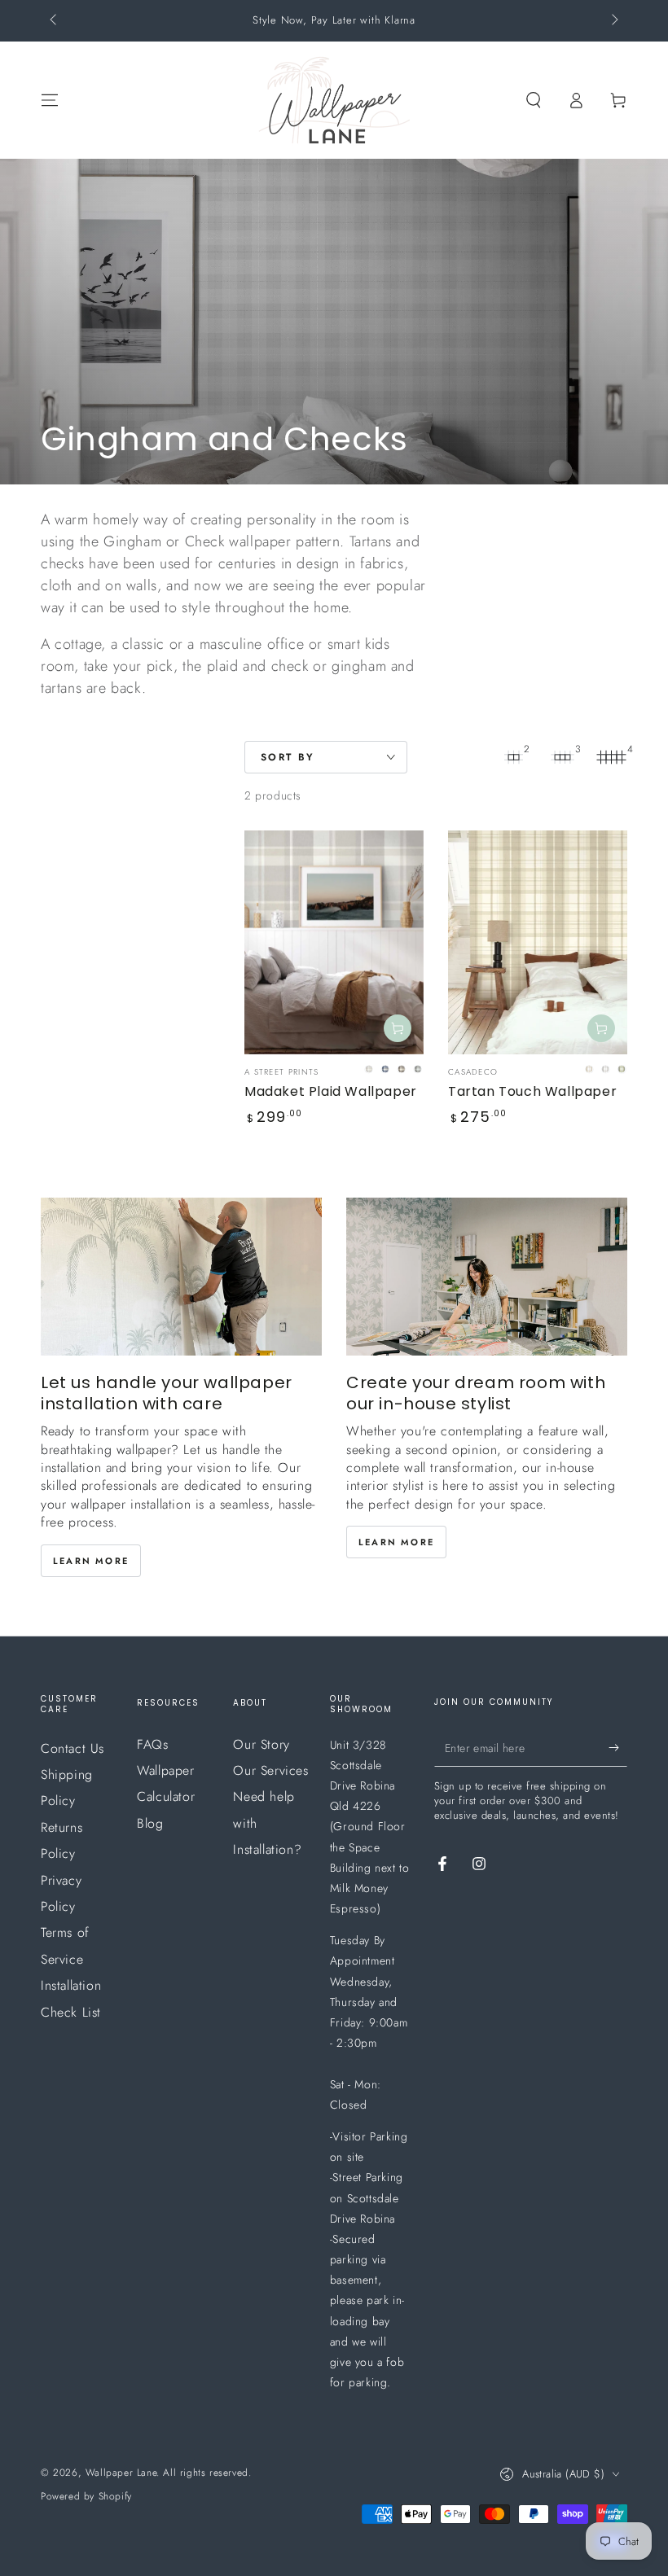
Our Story (261, 1744)
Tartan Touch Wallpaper (532, 1091)
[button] (534, 100)
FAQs (152, 1744)
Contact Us (73, 1748)
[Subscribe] (618, 1748)
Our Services (270, 1770)
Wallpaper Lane (121, 2473)
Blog (150, 1823)
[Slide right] (613, 21)
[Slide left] (55, 21)
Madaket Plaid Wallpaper (331, 1091)
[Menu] (50, 100)
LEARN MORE (91, 1561)
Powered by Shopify (86, 2497)
